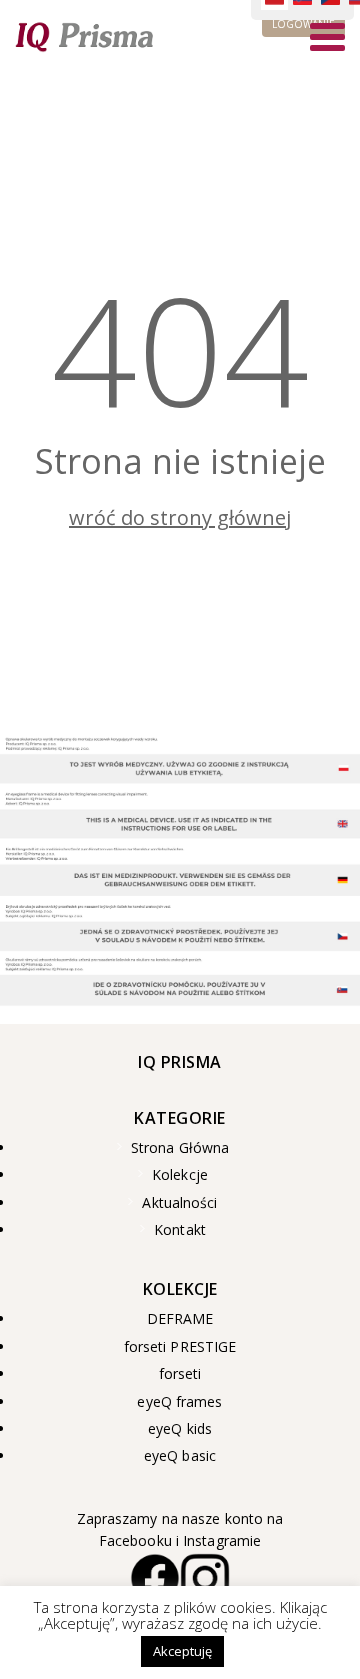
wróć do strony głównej (180, 517)
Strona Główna (180, 1148)
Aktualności (179, 1203)
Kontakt (180, 1230)
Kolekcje (180, 1175)
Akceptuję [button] (182, 1651)
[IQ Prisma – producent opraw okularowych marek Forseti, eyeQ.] (85, 36)
